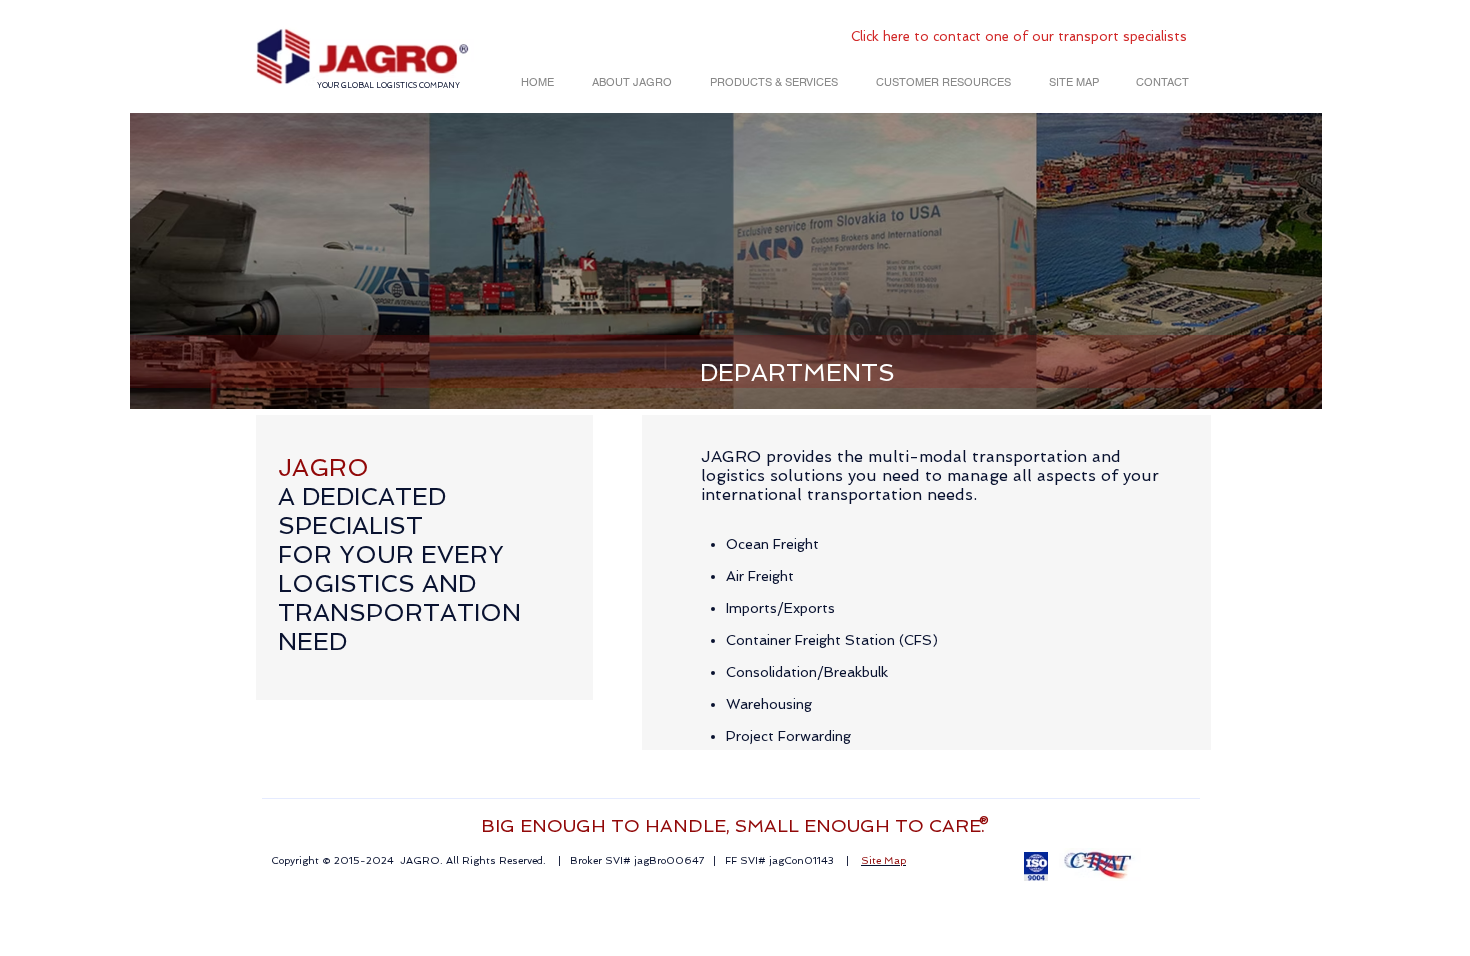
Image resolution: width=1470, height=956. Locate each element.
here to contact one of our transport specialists (1035, 36)
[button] (628, 82)
